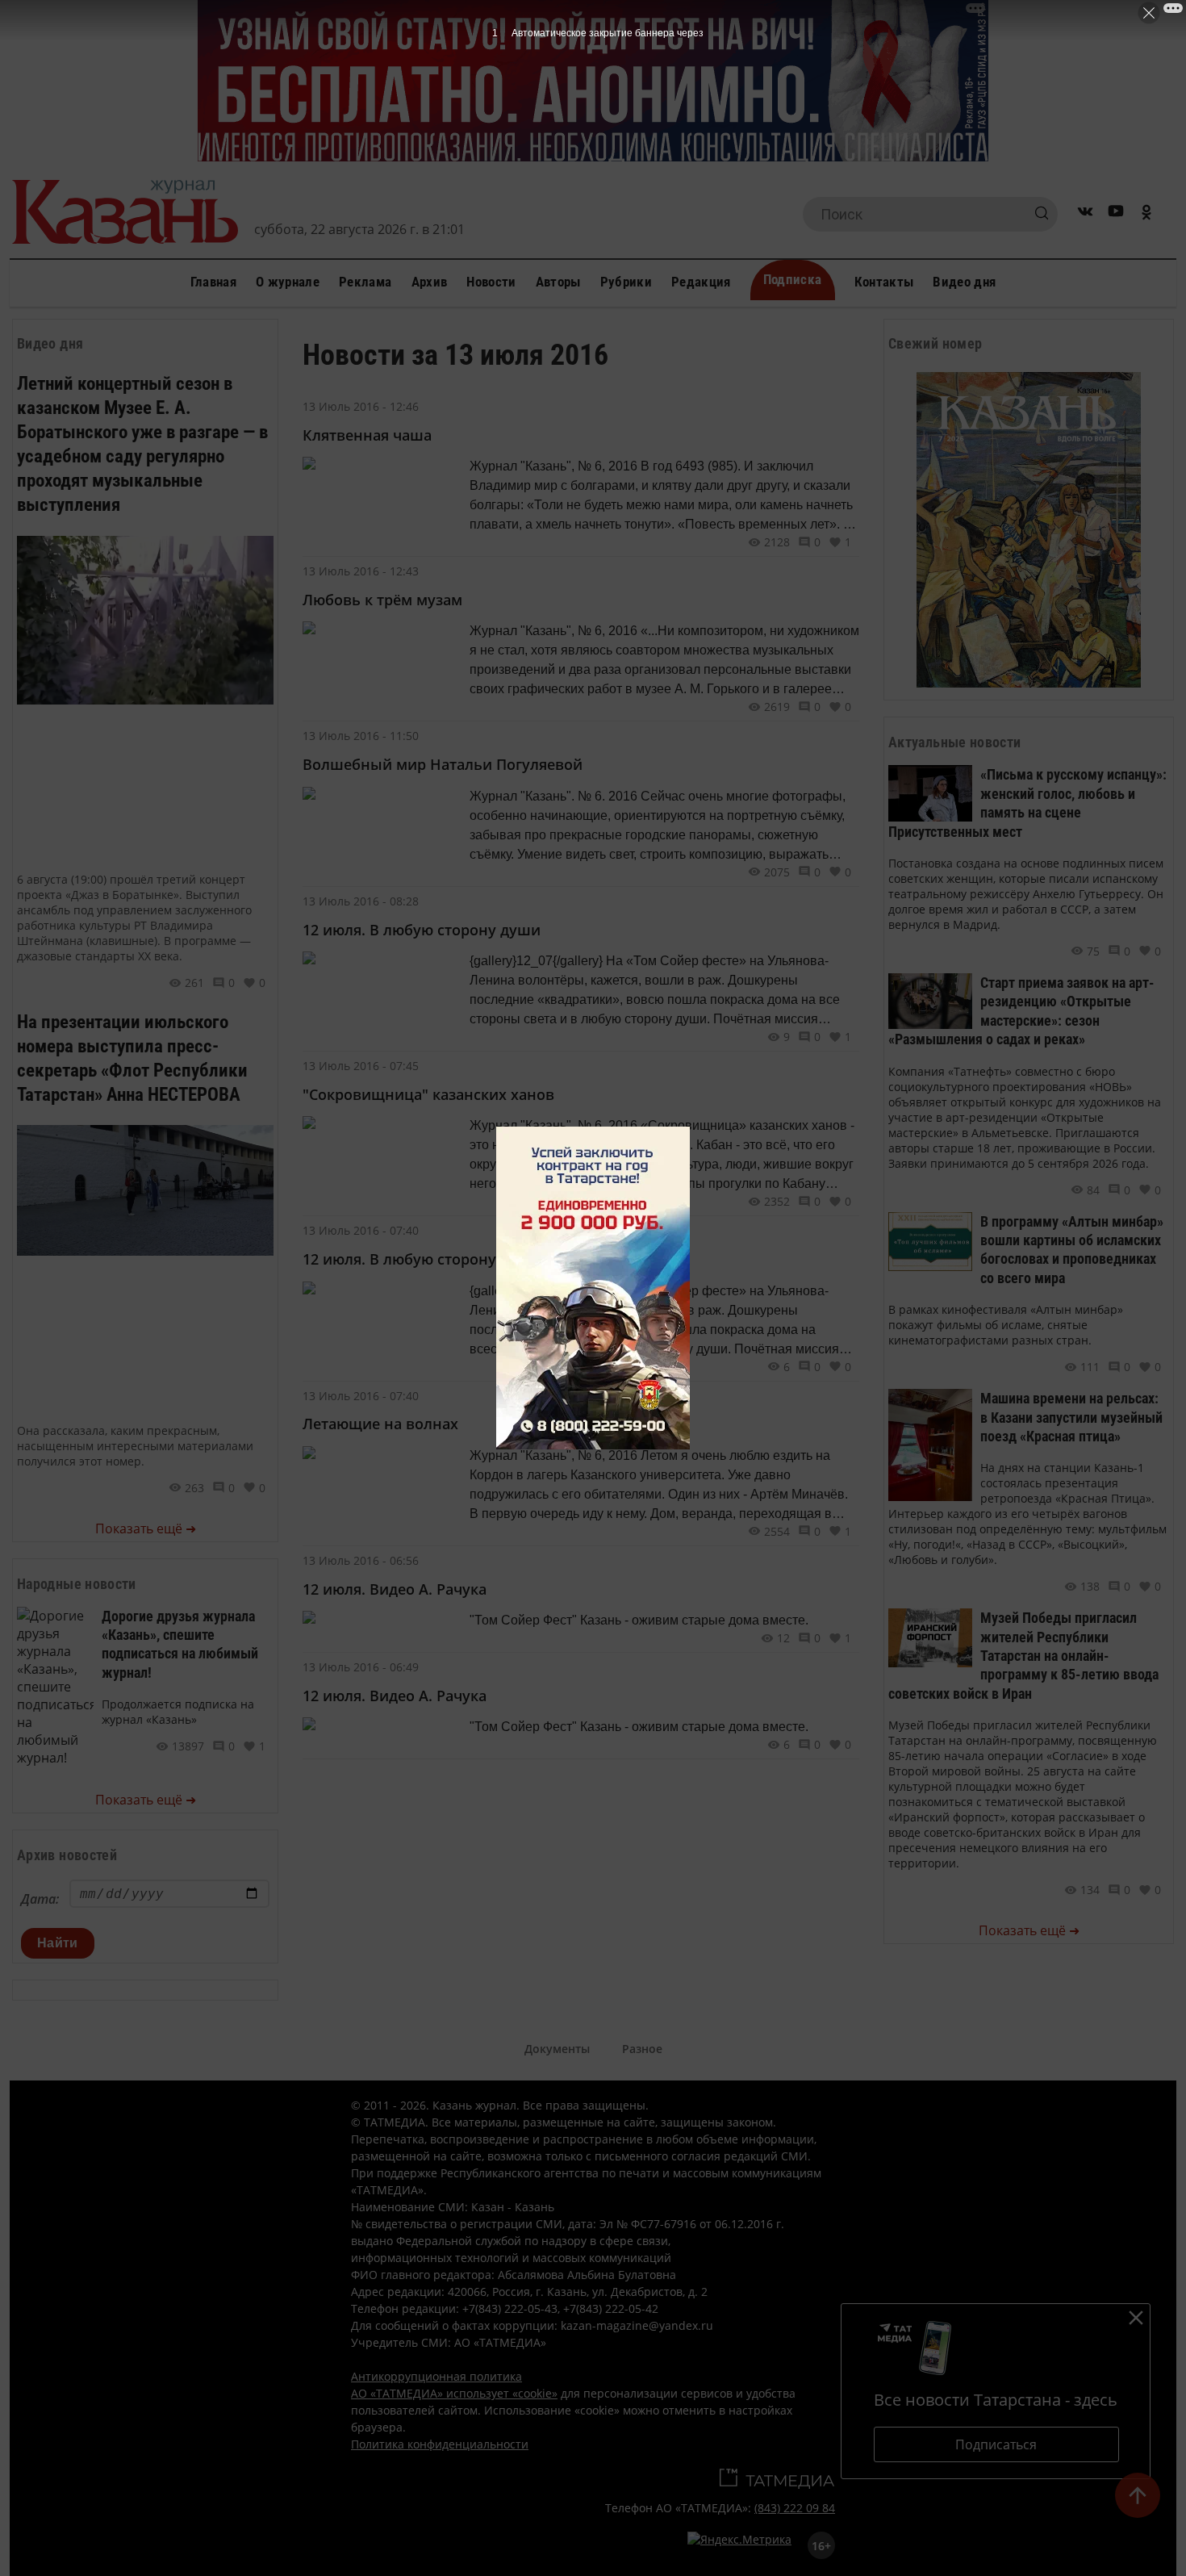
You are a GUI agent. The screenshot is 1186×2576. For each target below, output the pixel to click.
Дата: (40, 1899)
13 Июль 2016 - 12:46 (361, 406)
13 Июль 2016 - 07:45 (361, 1066)
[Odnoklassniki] (1146, 214)
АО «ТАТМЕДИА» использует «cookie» (454, 2393)
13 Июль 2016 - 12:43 (361, 571)
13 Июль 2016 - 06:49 (361, 1667)
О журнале (288, 282)
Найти (58, 1943)
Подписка (793, 279)
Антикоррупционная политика (436, 2376)
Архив (430, 282)
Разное (642, 2049)
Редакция (701, 282)
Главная (213, 282)
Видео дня (964, 282)
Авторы (558, 282)
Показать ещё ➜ (146, 1528)
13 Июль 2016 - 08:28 (361, 901)
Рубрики (626, 282)
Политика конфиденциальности (440, 2444)
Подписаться (996, 2444)
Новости (491, 282)
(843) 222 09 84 (795, 2508)
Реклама (365, 282)
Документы (557, 2049)
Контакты (884, 282)
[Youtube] (1116, 214)
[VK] (1085, 214)
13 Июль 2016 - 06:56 (361, 1560)
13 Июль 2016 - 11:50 (361, 736)
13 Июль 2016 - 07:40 (361, 1230)
